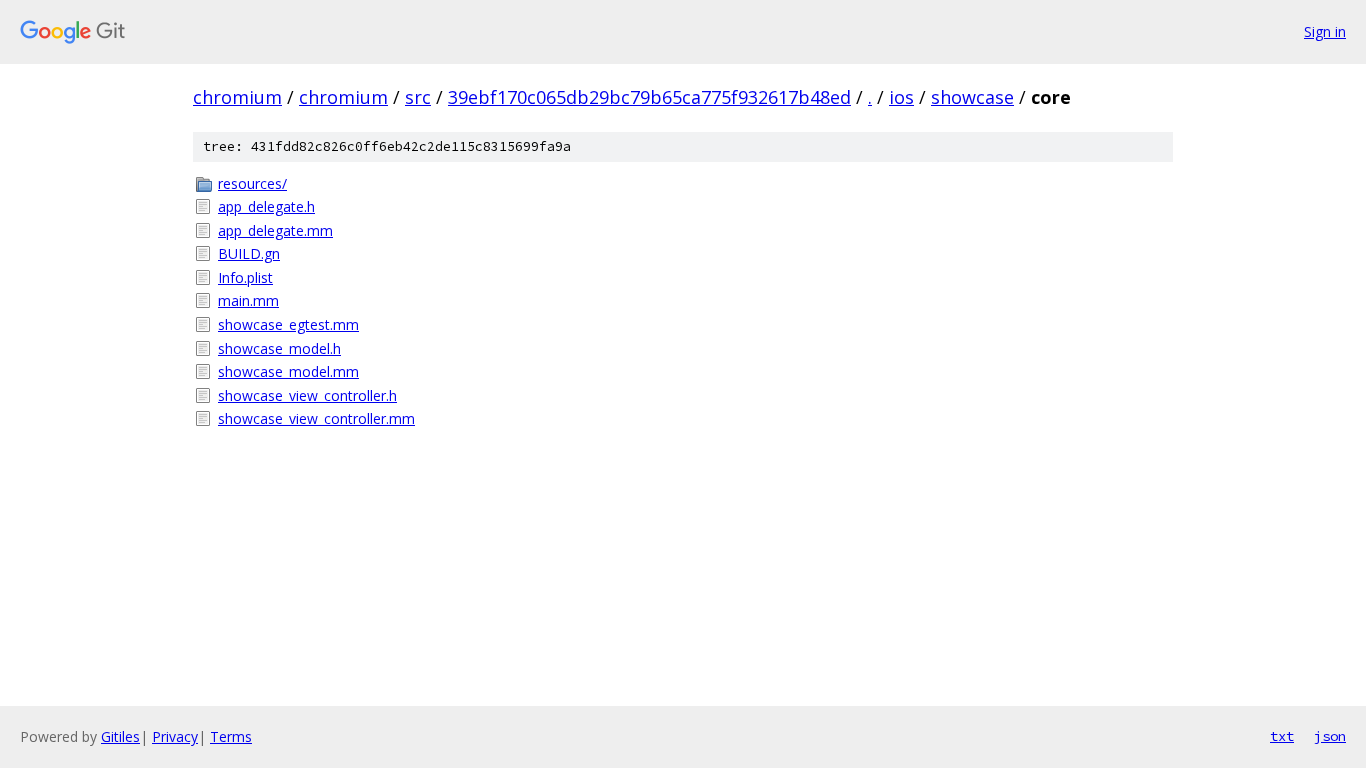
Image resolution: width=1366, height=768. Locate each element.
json (1330, 736)
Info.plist (245, 277)
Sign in (1325, 31)
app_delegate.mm (275, 230)
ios (901, 97)
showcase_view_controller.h (307, 395)
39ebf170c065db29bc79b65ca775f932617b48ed (649, 97)
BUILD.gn (249, 253)
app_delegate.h (266, 206)
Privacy (175, 736)
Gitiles (120, 736)
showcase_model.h (279, 348)
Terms (231, 736)
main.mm (248, 300)
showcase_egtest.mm (288, 324)
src (418, 97)
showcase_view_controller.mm (316, 418)
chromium (237, 97)
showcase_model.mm (288, 371)
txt (1282, 736)
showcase (972, 97)
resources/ (252, 183)
